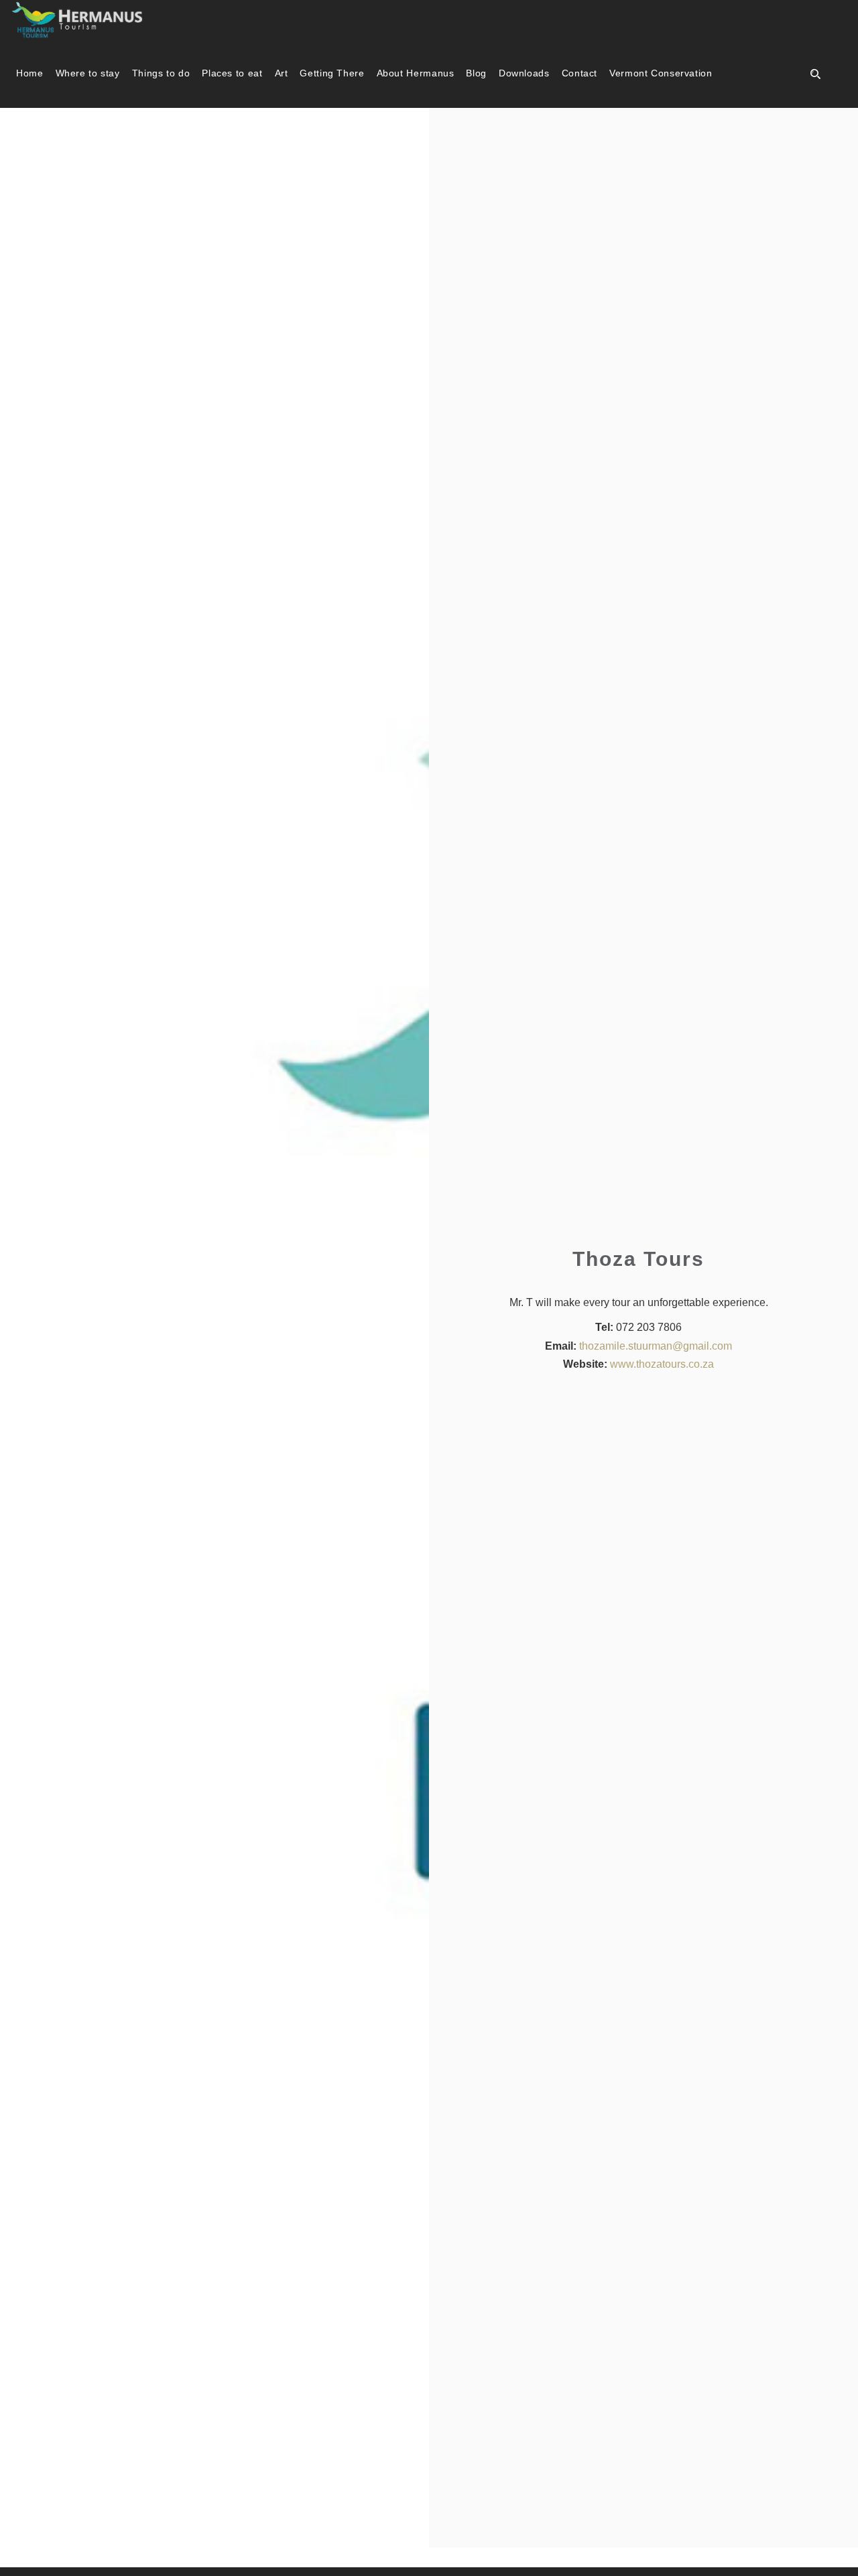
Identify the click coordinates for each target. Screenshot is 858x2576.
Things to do (161, 73)
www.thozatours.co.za (662, 1364)
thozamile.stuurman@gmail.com (656, 1346)
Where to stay (88, 73)
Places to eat (232, 73)
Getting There (332, 73)
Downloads (524, 73)
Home (30, 73)
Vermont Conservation (661, 73)
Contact (579, 73)
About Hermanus (416, 73)
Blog (476, 73)
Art (282, 73)
